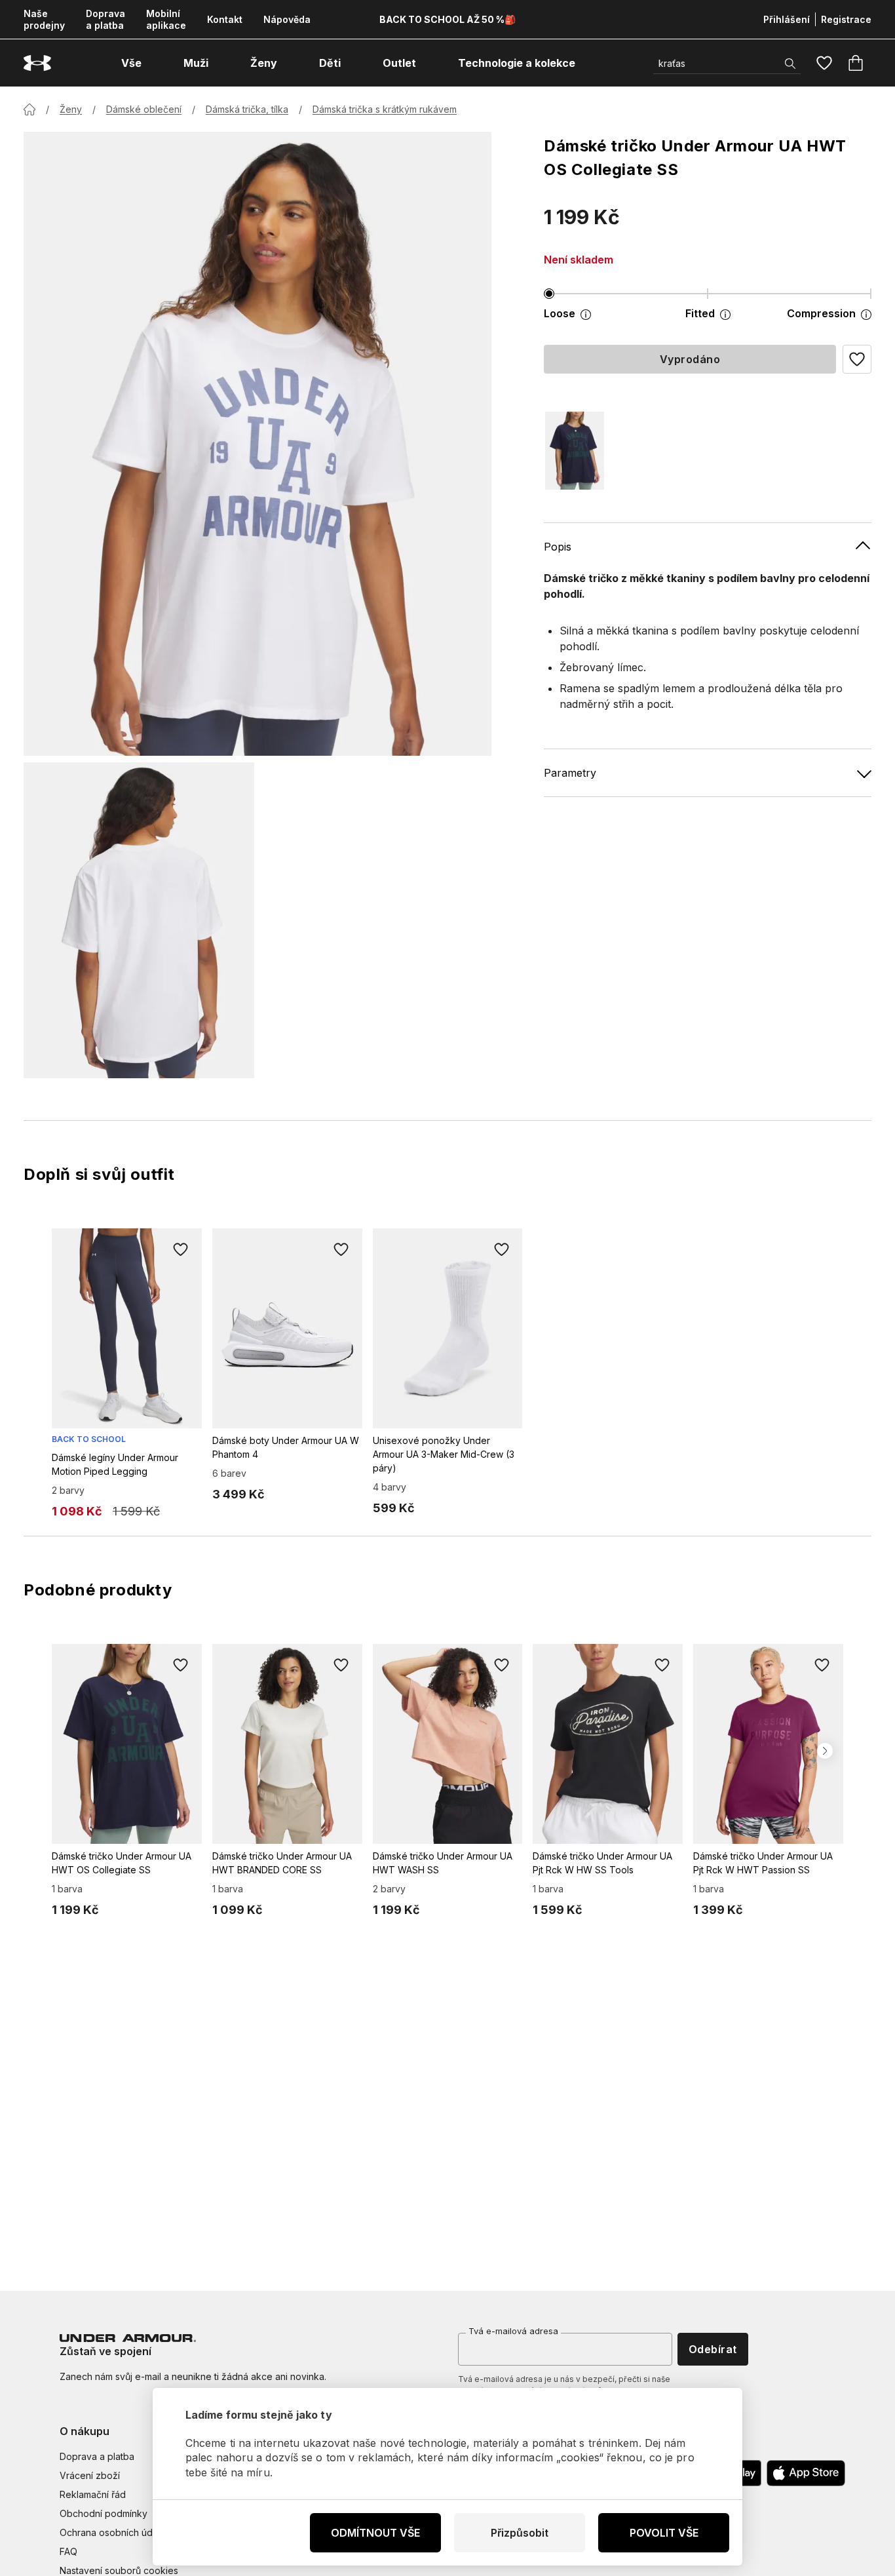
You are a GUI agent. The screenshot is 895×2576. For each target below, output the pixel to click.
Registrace (846, 19)
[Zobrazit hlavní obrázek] (257, 444)
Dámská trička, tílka (247, 109)
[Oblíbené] (824, 63)
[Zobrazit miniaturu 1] (139, 920)
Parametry (570, 773)
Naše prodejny (44, 19)
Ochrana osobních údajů (112, 2532)
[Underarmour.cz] (37, 63)
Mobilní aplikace (166, 19)
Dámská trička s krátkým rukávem (385, 109)
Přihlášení (787, 19)
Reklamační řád (93, 2494)
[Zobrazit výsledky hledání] (790, 64)
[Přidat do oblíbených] (181, 1249)
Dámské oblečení (144, 109)
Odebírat (713, 2349)
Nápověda (287, 19)
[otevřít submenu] (153, 63)
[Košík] (856, 63)
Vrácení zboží (90, 2475)
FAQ (68, 2551)
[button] (857, 359)
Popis (558, 547)
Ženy (71, 109)
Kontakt (225, 19)
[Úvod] (29, 109)
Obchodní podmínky (104, 2513)
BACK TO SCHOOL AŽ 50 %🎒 (447, 19)
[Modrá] (575, 451)
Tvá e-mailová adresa (513, 2331)
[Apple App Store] (806, 2473)
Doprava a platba (105, 19)
